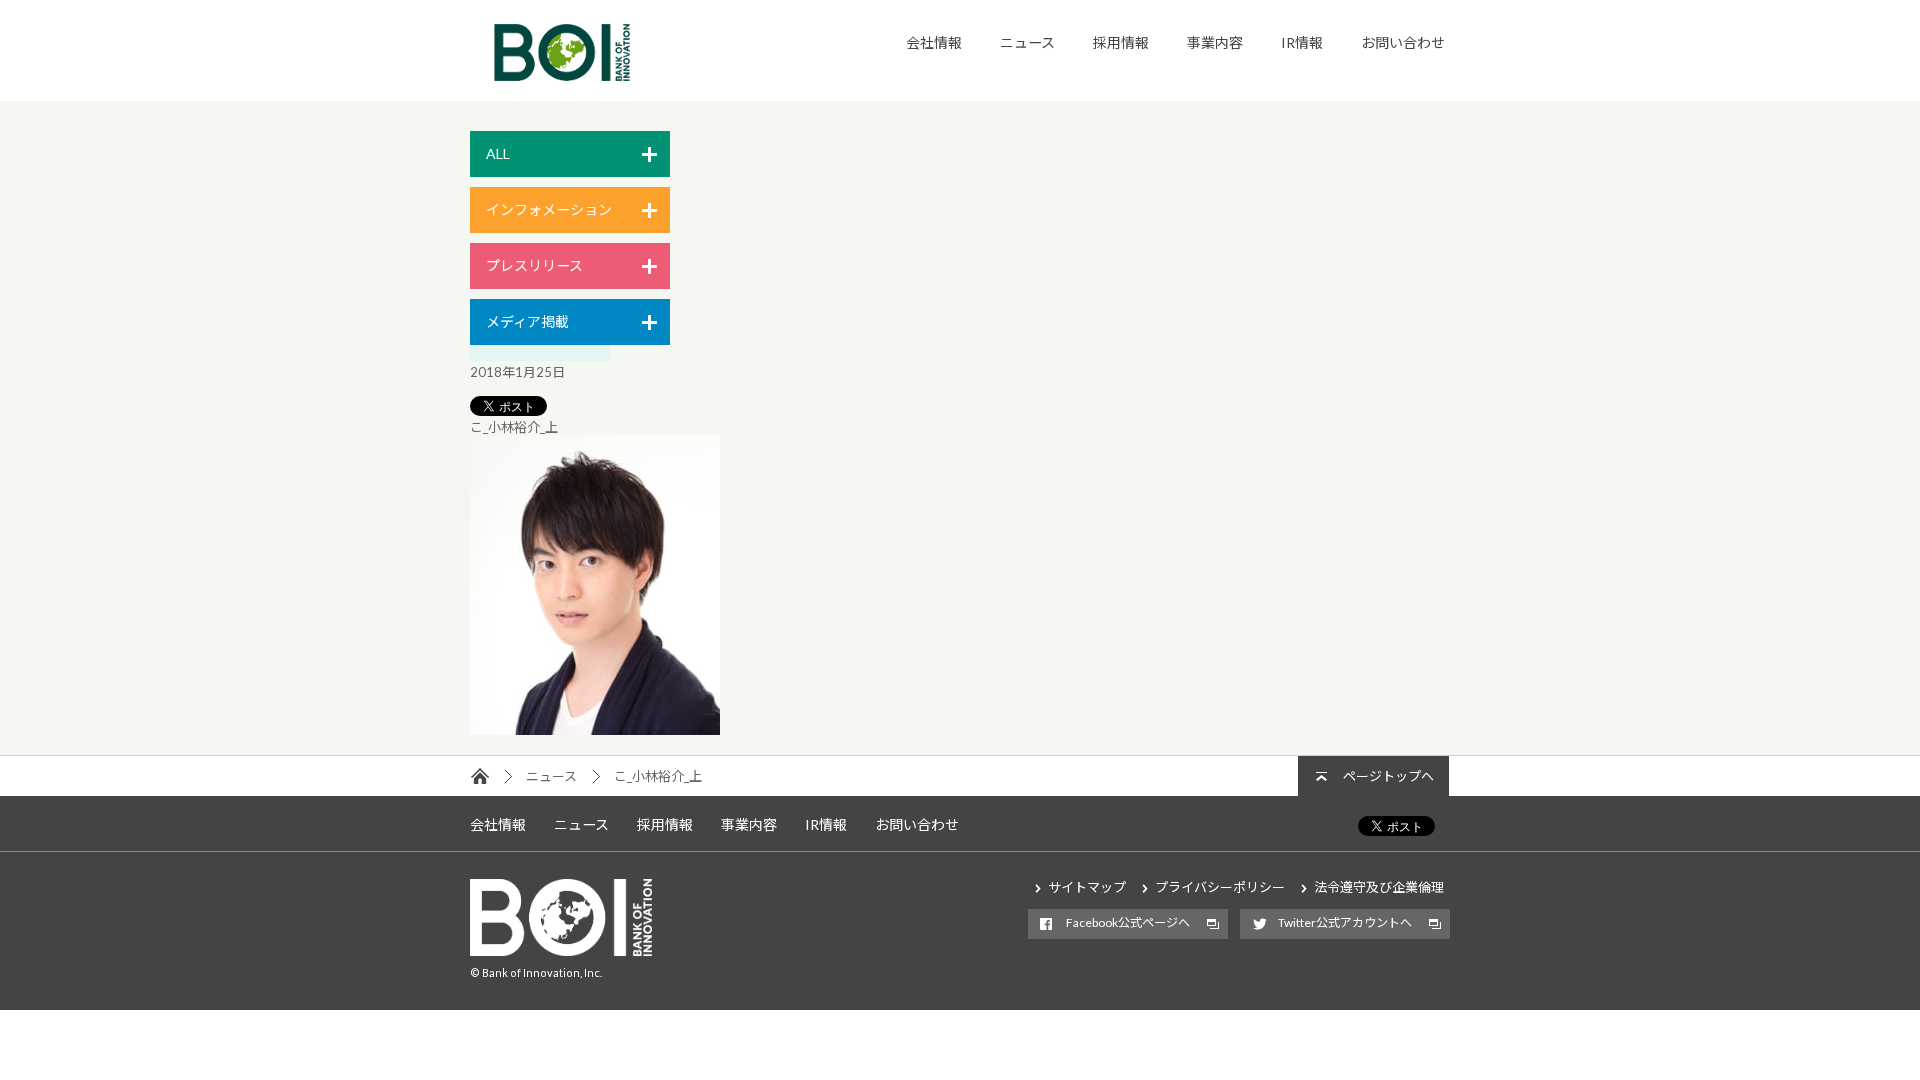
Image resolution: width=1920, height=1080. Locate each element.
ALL (498, 153)
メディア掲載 (527, 321)
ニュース (1027, 42)
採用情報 (1121, 42)
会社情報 (934, 42)
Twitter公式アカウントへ (1345, 922)
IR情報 (1302, 42)
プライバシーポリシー (1220, 887)
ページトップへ (1388, 776)
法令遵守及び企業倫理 (1379, 887)
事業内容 (1215, 42)
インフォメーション (549, 209)
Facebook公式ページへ (1128, 922)
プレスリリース (534, 265)
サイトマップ (1087, 887)
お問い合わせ (1403, 42)
